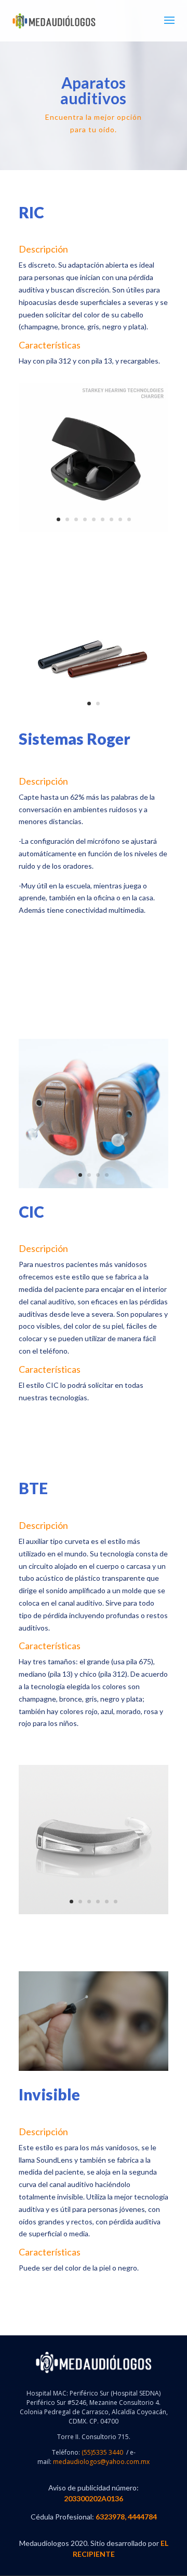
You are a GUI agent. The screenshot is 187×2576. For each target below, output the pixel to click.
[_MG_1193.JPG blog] (94, 2068)
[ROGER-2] (94, 712)
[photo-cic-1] (94, 1185)
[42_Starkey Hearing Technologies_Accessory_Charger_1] (94, 529)
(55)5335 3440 (102, 2452)
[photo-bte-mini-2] (94, 1911)
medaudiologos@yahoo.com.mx (101, 2462)
